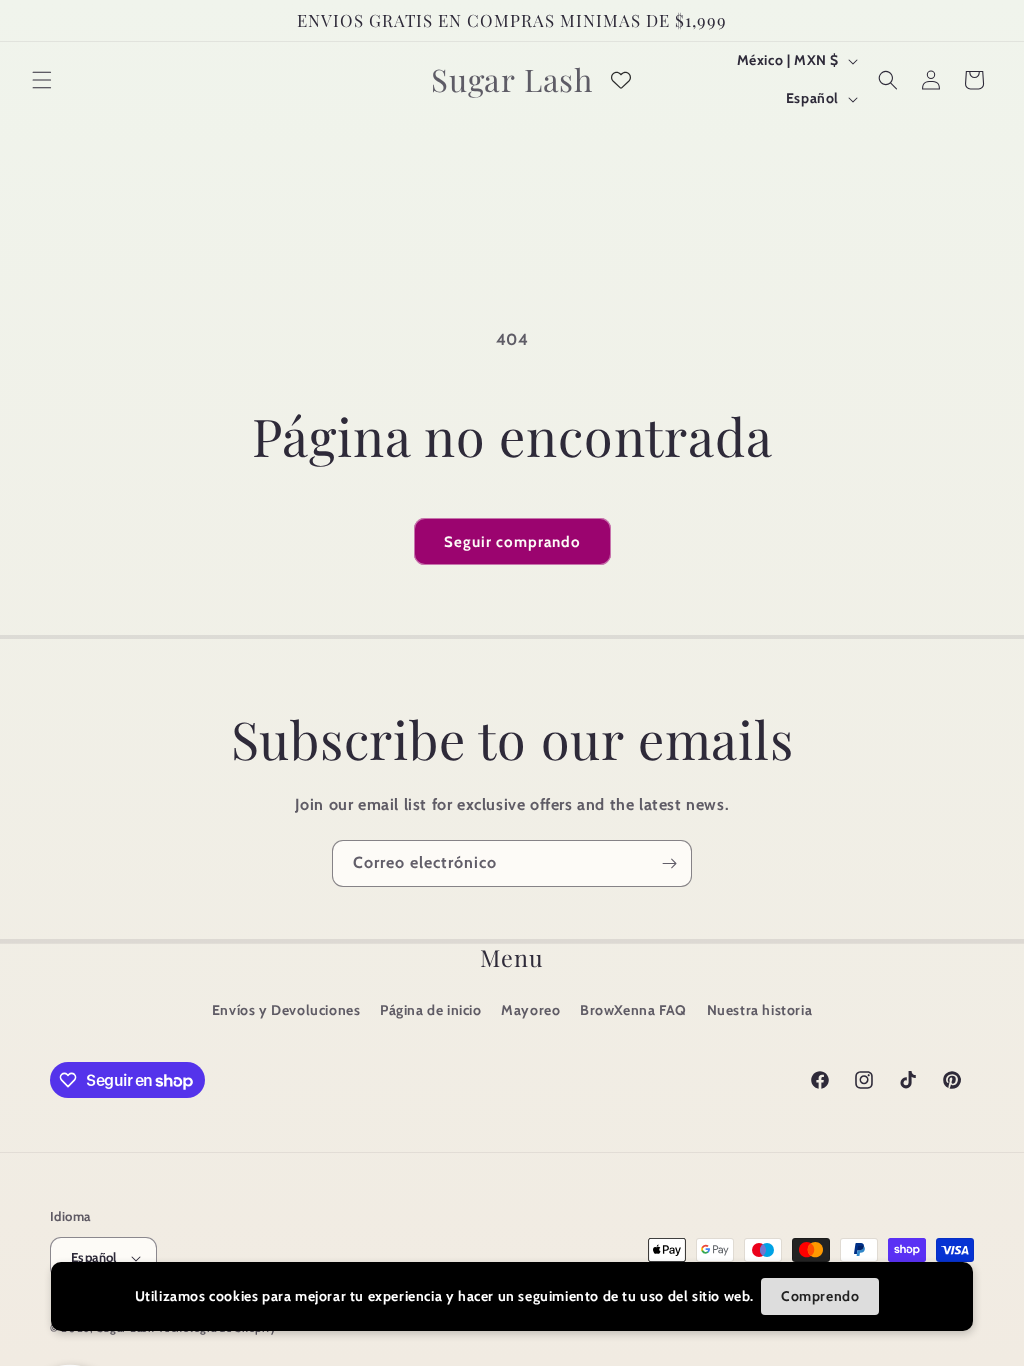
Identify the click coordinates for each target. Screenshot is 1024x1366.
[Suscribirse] (669, 863)
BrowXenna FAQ (633, 1010)
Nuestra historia (760, 1010)
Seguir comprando (512, 542)
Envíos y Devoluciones (286, 1010)
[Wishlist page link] (621, 80)
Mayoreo (530, 1010)
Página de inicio (431, 1010)
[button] (42, 80)
